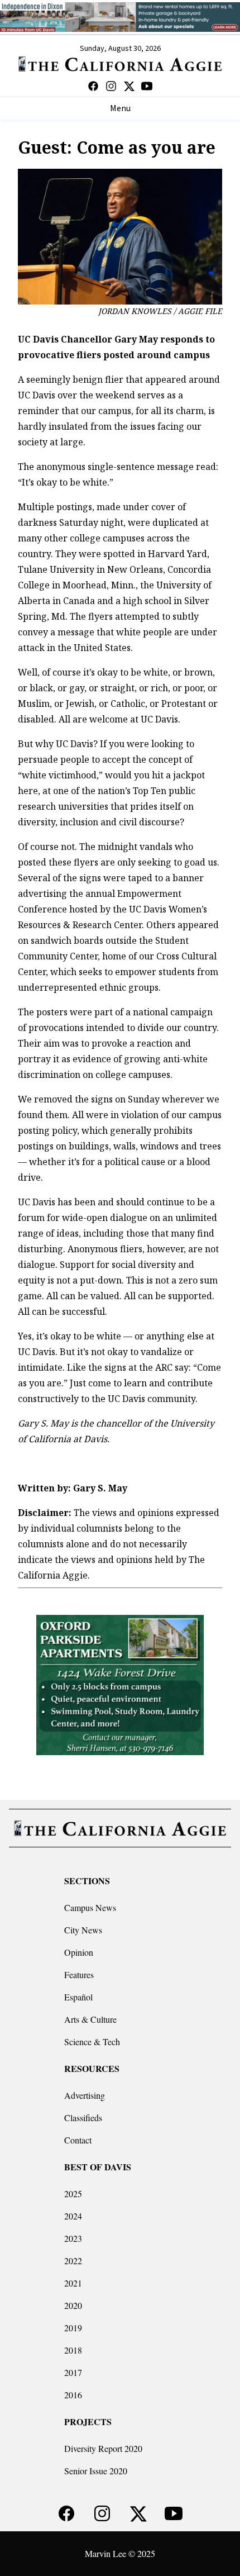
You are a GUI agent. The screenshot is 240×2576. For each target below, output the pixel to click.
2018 (73, 2350)
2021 (73, 2283)
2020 (73, 2305)
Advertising (85, 2095)
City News (83, 1930)
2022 (73, 2261)
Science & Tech (92, 2042)
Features (79, 1974)
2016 (73, 2395)
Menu (120, 108)
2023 (73, 2238)
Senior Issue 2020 (96, 2471)
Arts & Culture (90, 2019)
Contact (78, 2140)
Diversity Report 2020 (103, 2448)
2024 (73, 2216)
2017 (73, 2372)
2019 (73, 2328)
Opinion (79, 1952)
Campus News (90, 1907)
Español (78, 1997)
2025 (73, 2194)
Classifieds (83, 2118)
